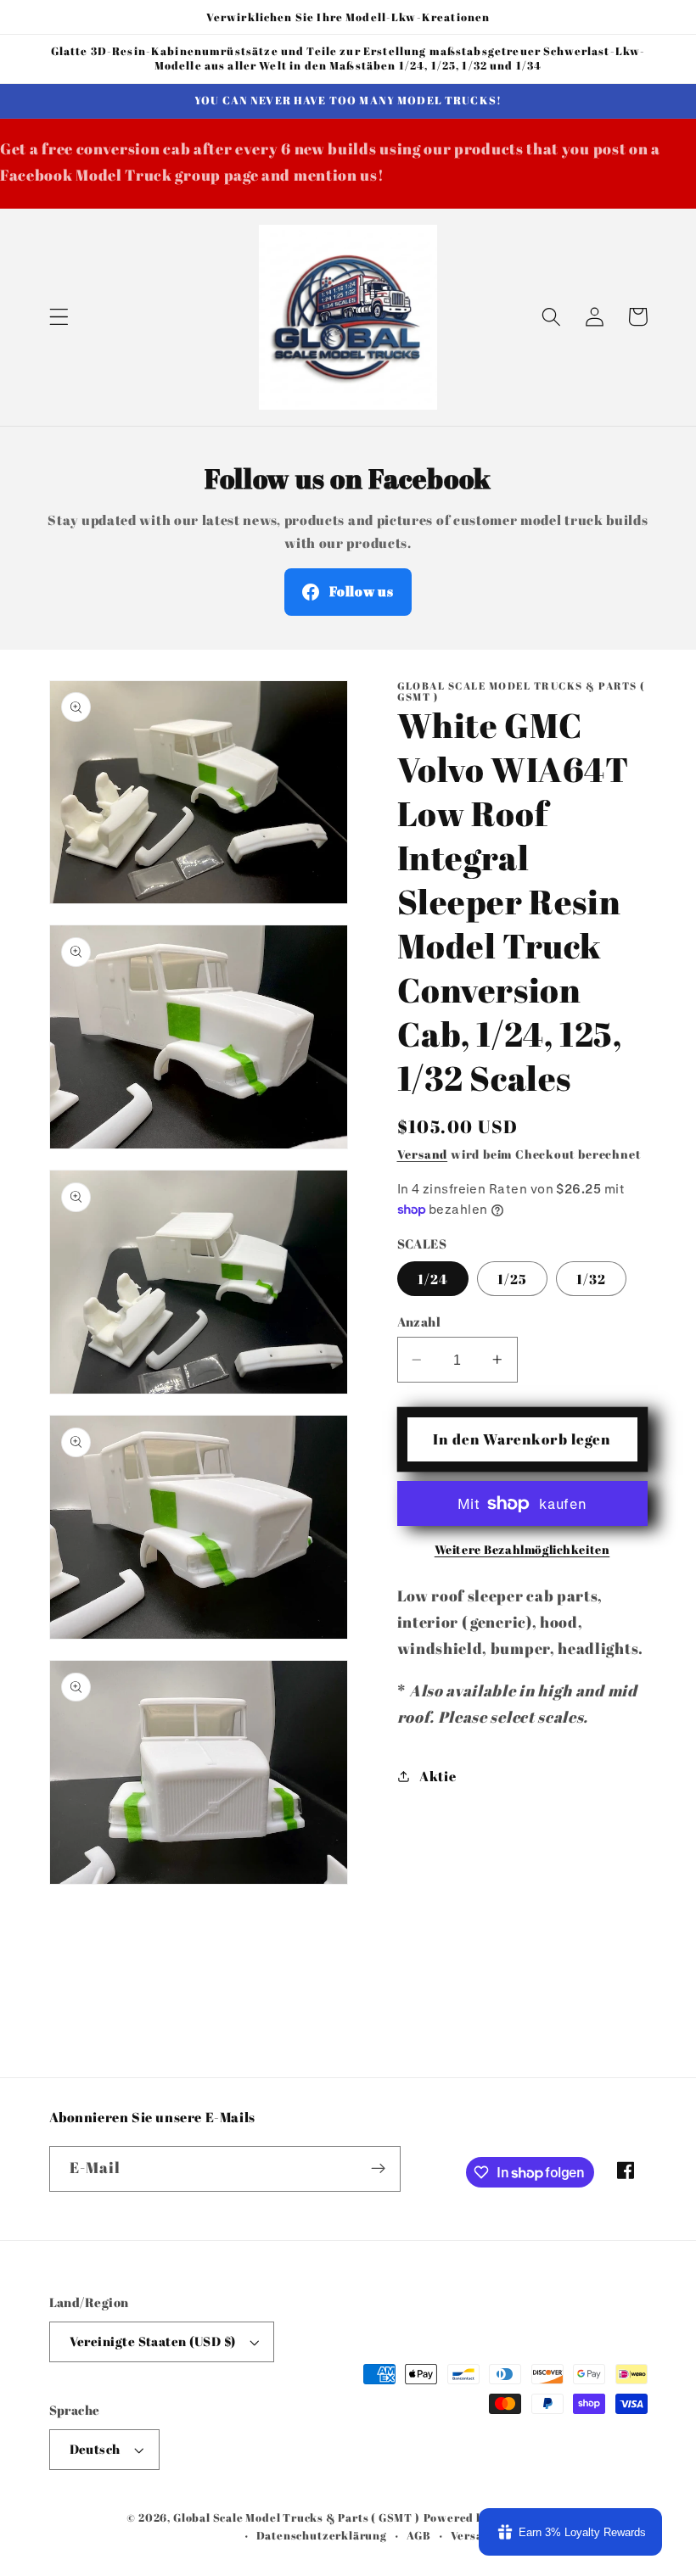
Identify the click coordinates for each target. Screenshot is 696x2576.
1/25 (513, 1279)
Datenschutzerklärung (322, 2536)
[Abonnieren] (378, 2169)
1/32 (592, 1279)
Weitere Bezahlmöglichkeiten (522, 1549)
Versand (423, 1154)
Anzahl (419, 1322)
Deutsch (95, 2449)
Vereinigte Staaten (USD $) (153, 2341)
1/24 (433, 1279)
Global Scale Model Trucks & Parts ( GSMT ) (297, 2518)
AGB (418, 2536)
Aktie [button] (438, 1776)
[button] (59, 317)
